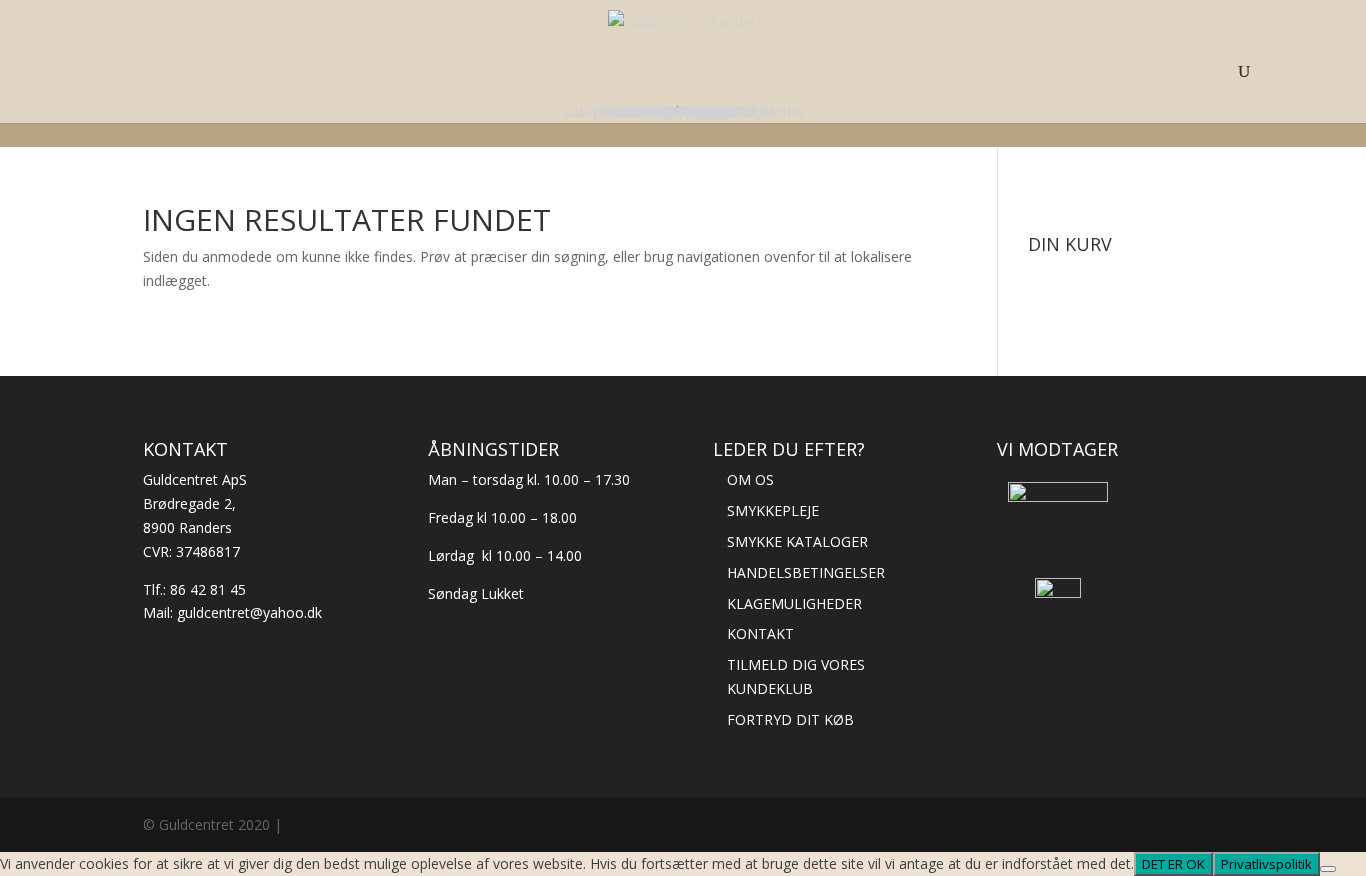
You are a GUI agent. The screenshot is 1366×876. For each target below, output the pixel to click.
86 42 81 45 (208, 589)
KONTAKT (760, 633)
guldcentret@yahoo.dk (249, 612)
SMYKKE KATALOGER (797, 541)
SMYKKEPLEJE (773, 510)
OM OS (750, 479)
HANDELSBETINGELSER (806, 572)
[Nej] (1328, 869)
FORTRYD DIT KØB (790, 719)
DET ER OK (1173, 864)
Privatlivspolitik (1266, 864)
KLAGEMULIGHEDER (794, 603)
